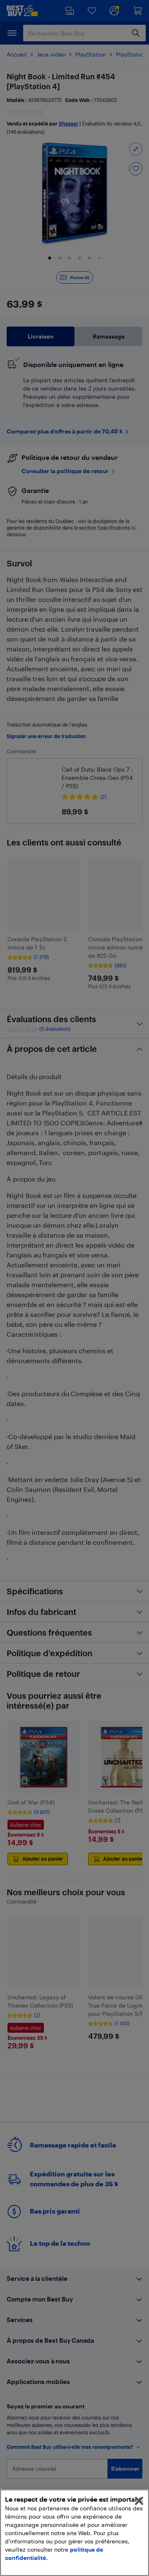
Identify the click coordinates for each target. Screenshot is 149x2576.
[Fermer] (139, 2501)
